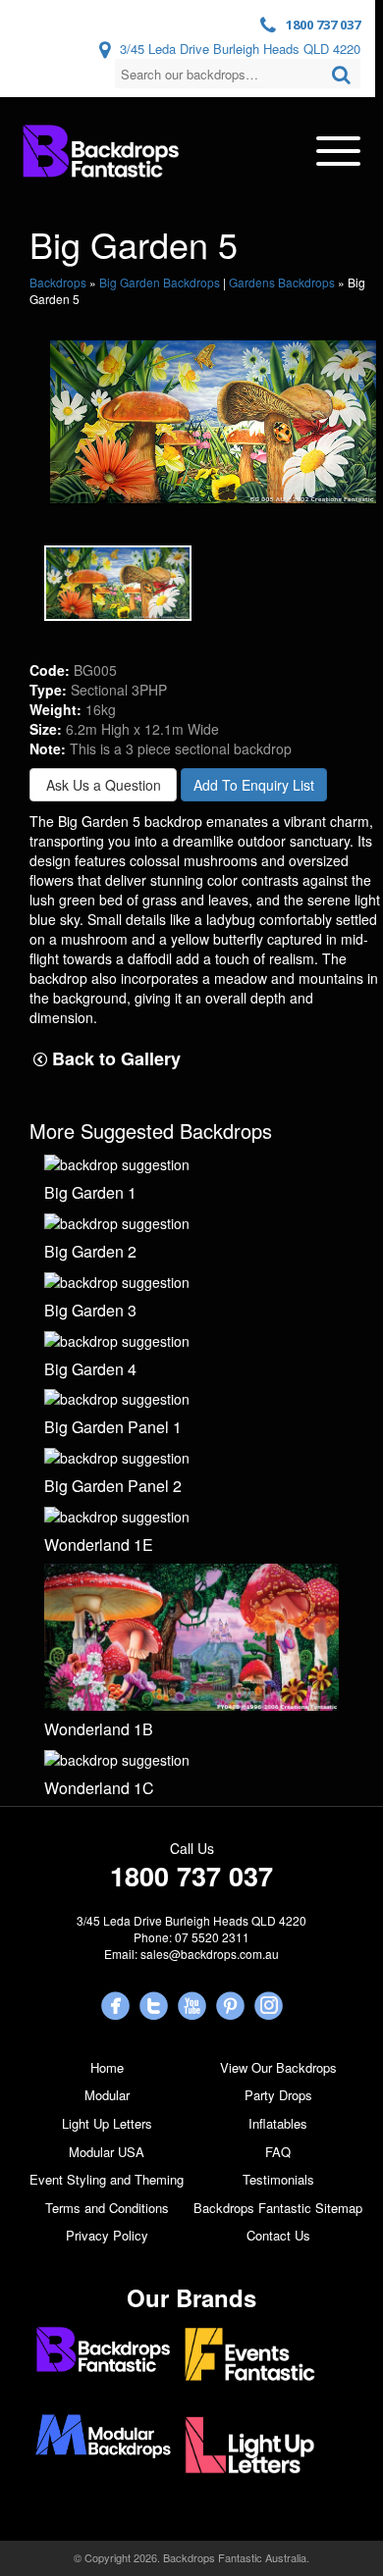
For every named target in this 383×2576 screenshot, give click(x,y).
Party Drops (278, 2095)
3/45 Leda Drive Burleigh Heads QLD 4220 (240, 49)
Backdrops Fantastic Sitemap (278, 2208)
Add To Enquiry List (254, 785)
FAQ (278, 2152)
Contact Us (278, 2235)
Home (107, 2067)
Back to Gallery (114, 1059)
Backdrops (58, 282)
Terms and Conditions (107, 2208)
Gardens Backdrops (282, 282)
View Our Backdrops (278, 2067)
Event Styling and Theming (107, 2179)
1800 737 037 (323, 25)
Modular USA (107, 2152)
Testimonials (278, 2179)
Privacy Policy (107, 2235)
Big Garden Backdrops (160, 282)
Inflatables (278, 2123)
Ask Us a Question (104, 785)
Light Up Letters (107, 2123)
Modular (107, 2095)
